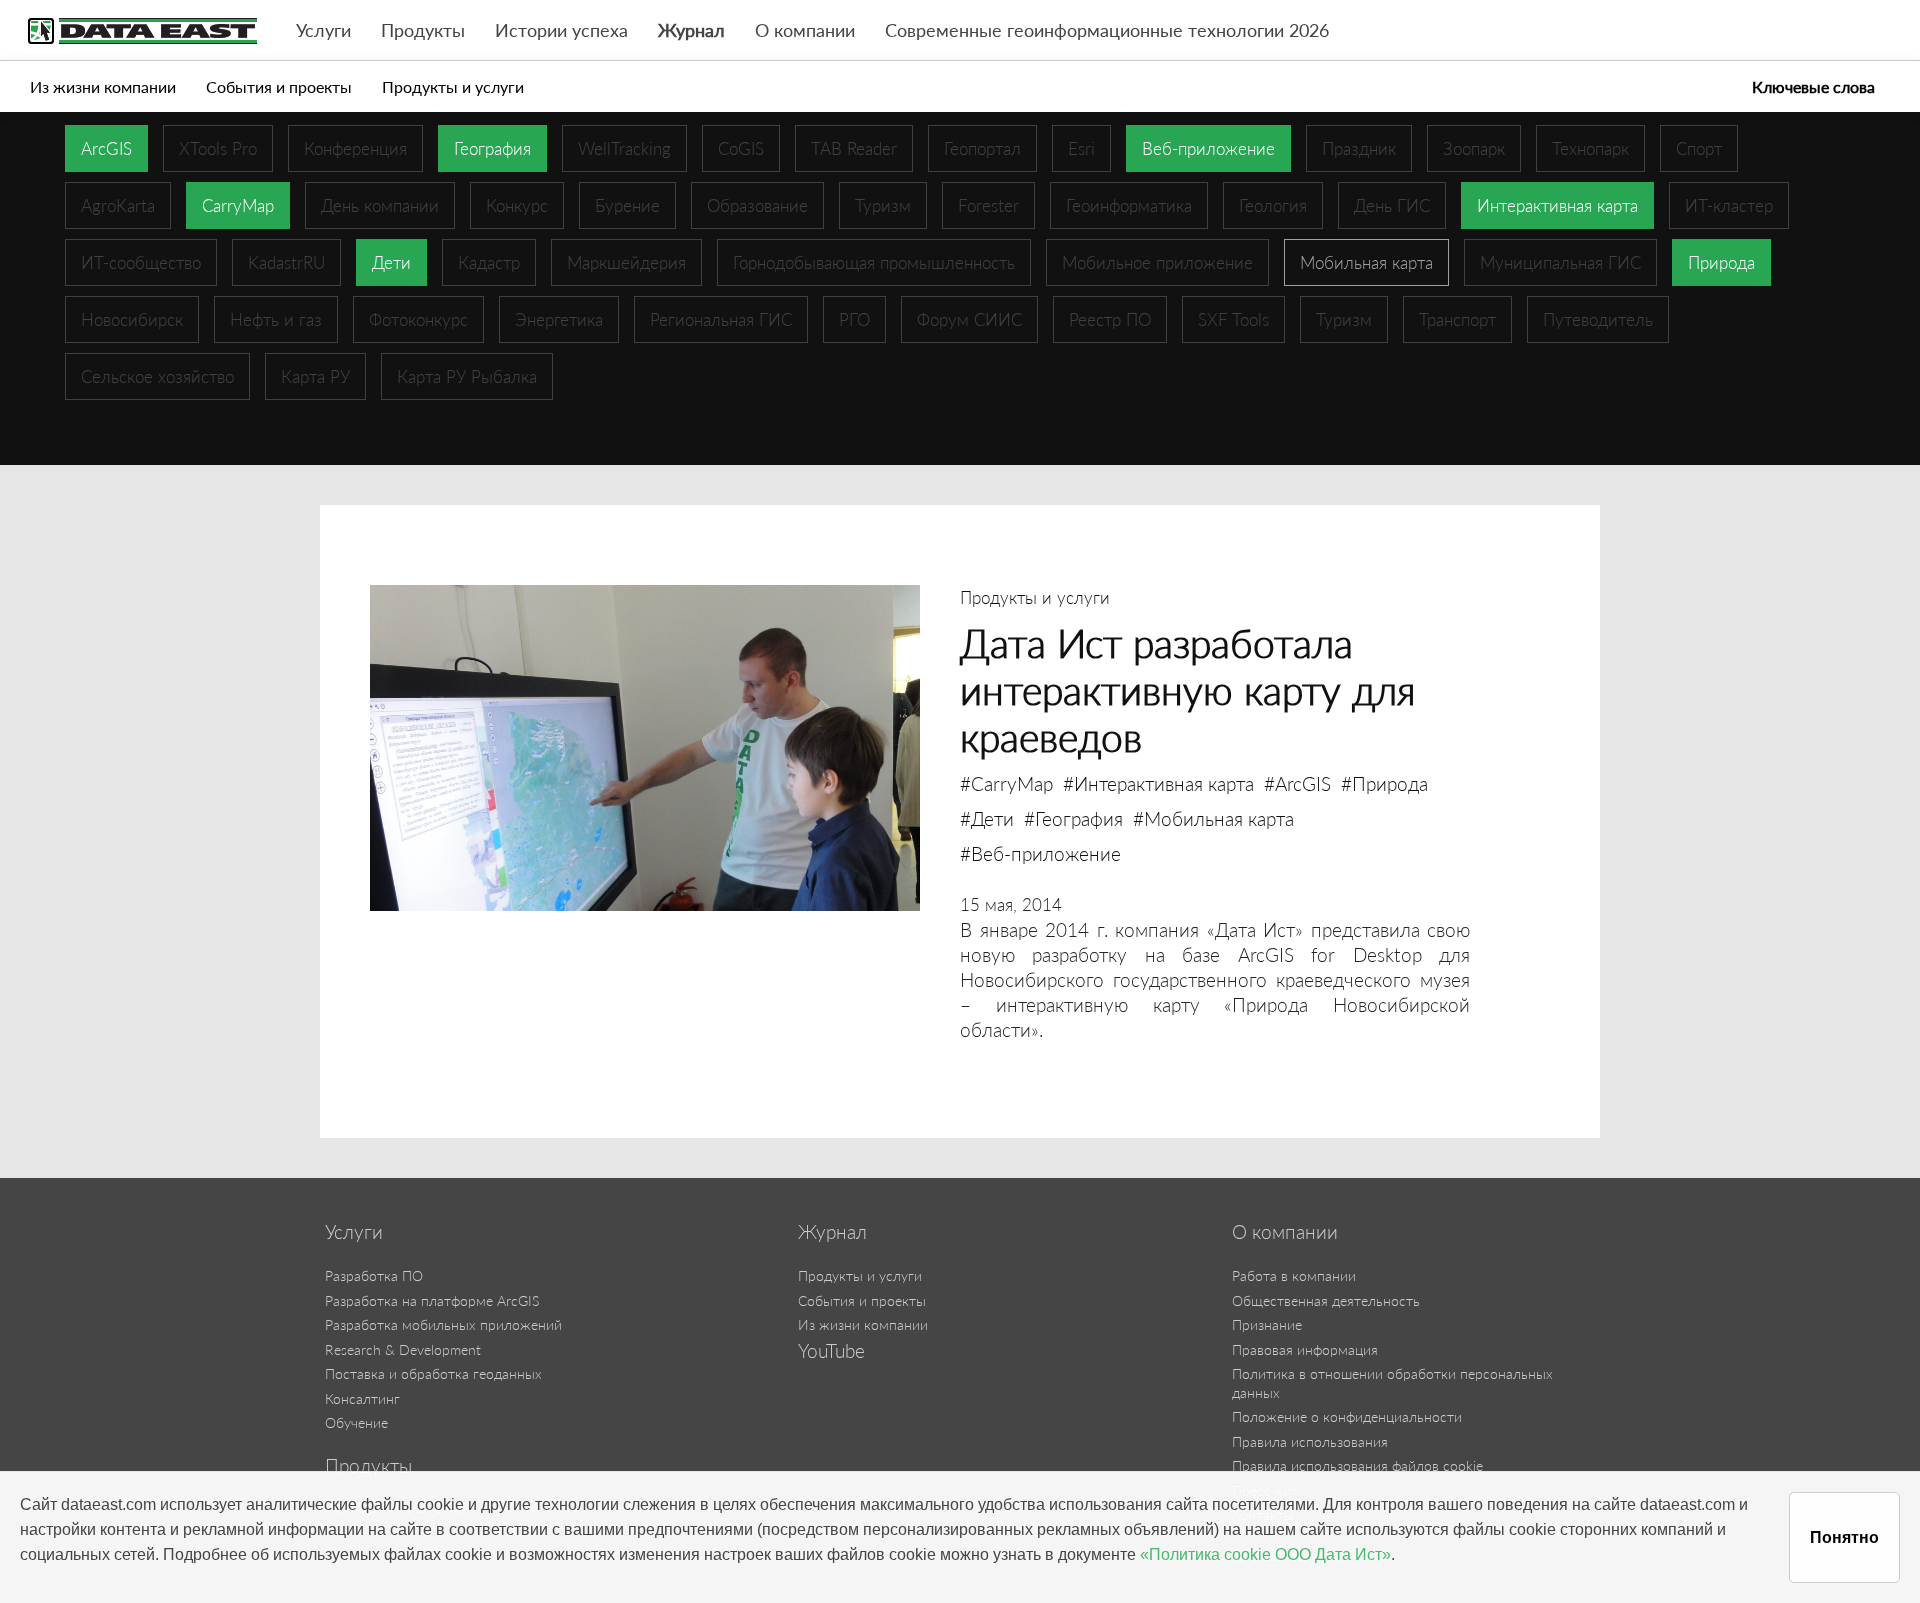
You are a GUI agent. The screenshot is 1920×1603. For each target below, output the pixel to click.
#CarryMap (1006, 783)
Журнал (691, 30)
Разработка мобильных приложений (443, 1324)
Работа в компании (1294, 1275)
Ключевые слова (1813, 86)
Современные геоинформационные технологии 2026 (1107, 30)
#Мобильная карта (1213, 818)
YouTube (831, 1351)
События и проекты (279, 86)
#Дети (987, 818)
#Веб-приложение (1040, 853)
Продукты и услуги (453, 86)
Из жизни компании (103, 86)
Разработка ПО (374, 1275)
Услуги (323, 30)
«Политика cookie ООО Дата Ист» (1265, 1554)
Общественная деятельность (1326, 1300)
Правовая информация (1305, 1349)
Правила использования (1310, 1441)
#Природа (1384, 783)
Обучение (356, 1422)
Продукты (423, 30)
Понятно (1844, 1537)
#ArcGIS (1297, 783)
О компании (805, 30)
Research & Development (403, 1349)
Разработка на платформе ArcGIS (432, 1300)
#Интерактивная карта (1158, 783)
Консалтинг (362, 1398)
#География (1073, 818)
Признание (1267, 1324)
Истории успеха (561, 30)
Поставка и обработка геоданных (433, 1373)
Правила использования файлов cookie (1357, 1465)
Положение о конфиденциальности (1347, 1416)
